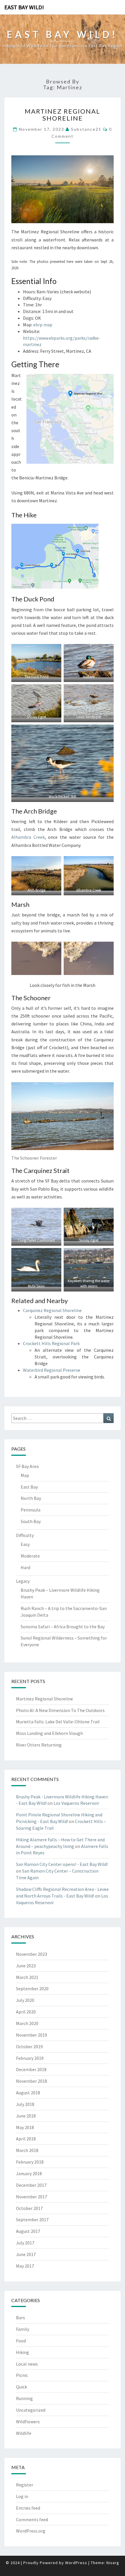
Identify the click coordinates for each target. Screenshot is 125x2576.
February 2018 (30, 2162)
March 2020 (27, 2023)
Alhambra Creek (28, 837)
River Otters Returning (39, 1745)
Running (24, 2398)
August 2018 (28, 2093)
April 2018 (26, 2139)
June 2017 (26, 2254)
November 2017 (32, 2197)
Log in (22, 2496)
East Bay (29, 1487)
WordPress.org (31, 2531)
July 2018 (25, 2104)
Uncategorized (31, 2410)
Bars (20, 2317)
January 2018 (29, 2173)
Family (23, 2329)
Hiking (23, 2352)
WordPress (76, 2563)
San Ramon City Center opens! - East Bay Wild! (62, 1864)
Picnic (22, 2375)
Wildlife (24, 2433)
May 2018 (25, 2127)
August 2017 (28, 2231)
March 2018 (27, 2150)
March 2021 (27, 1977)
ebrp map (43, 325)
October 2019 (29, 2046)
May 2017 (25, 2266)
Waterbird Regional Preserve (52, 1370)
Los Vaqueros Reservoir (76, 1803)
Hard (25, 1567)
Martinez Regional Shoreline (63, 115)
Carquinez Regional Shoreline (52, 1310)
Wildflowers (28, 2422)
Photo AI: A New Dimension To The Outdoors (60, 1710)
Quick (22, 2387)
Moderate (30, 1556)
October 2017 (29, 2208)
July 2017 (25, 2243)
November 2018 (32, 2081)
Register (25, 2485)
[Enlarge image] (106, 163)
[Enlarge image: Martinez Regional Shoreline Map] (106, 381)
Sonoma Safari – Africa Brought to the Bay (63, 1627)
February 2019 (30, 2058)
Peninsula (31, 1510)
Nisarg (113, 2563)
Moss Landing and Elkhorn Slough (49, 1733)
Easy (25, 1544)
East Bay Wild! (24, 7)
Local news (27, 2364)
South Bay (31, 1521)
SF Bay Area (27, 1466)
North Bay (31, 1498)
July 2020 (25, 2000)
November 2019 (32, 2035)
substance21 (86, 129)
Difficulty (25, 1535)
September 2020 (32, 1989)
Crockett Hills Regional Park (51, 1343)
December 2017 (31, 2185)
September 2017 (32, 2220)
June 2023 (26, 1966)
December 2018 (31, 2069)
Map (25, 1475)
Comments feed (32, 2519)
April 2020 (26, 2012)
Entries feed (28, 2508)
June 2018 (26, 2116)
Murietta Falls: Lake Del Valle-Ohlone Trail (58, 1722)
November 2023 (32, 1954)
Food (21, 2341)
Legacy (23, 1581)
